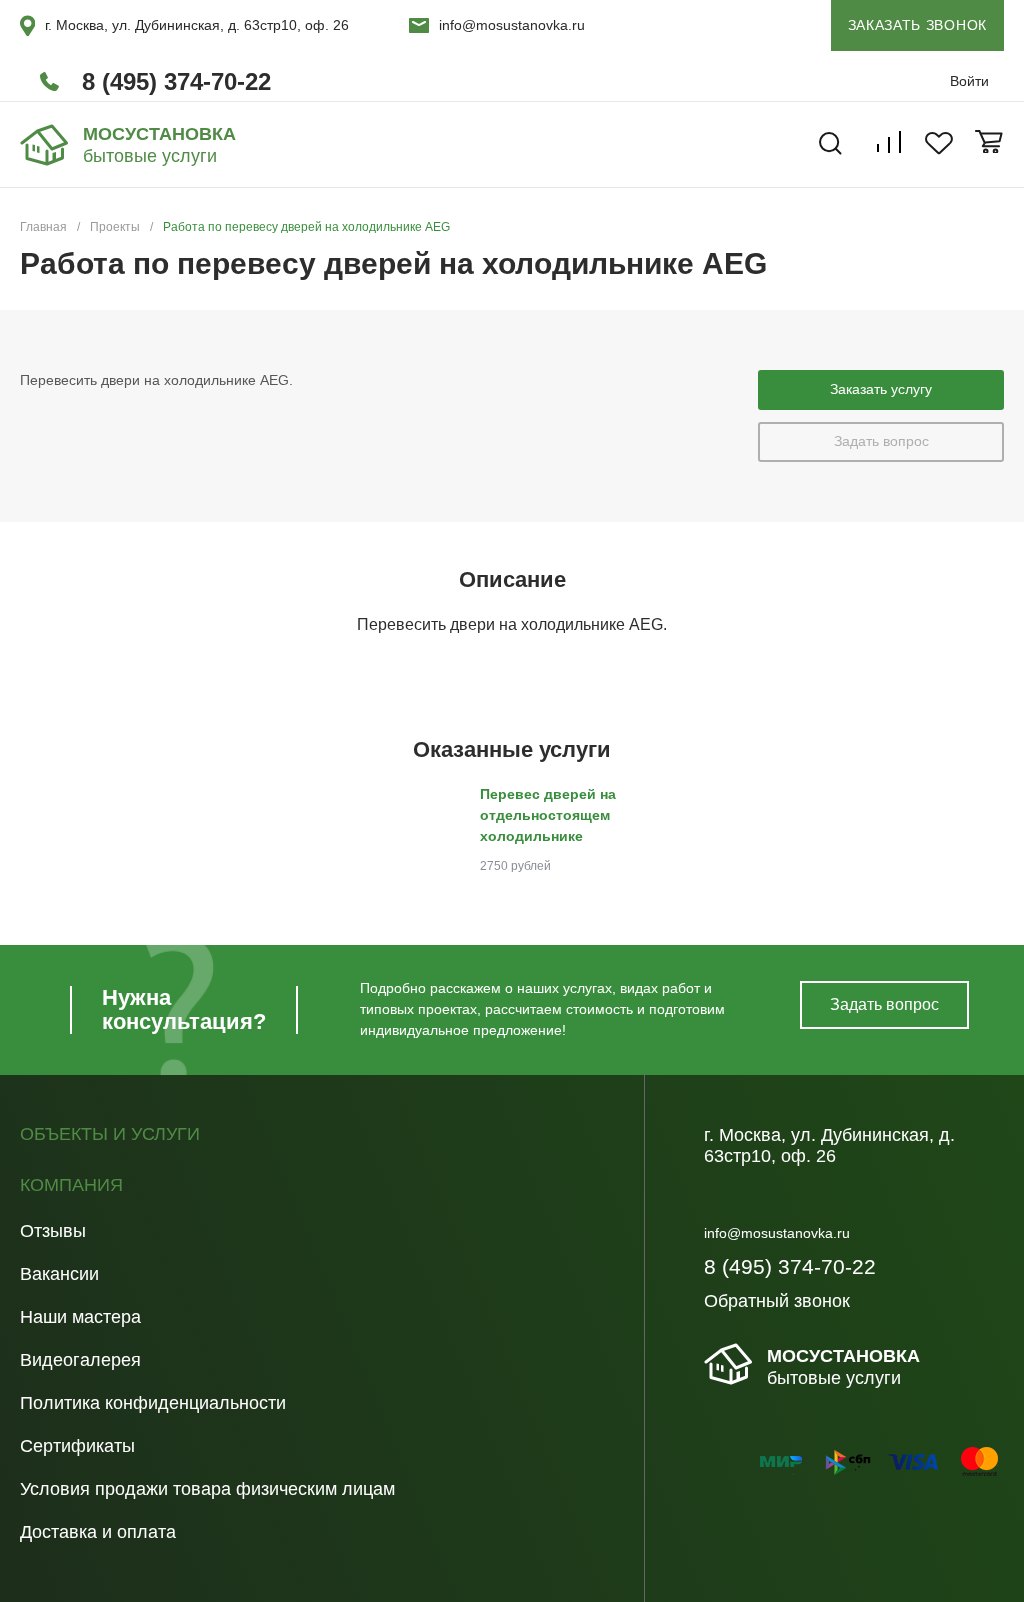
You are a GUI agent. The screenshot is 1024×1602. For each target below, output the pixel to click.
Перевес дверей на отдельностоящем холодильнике (548, 815)
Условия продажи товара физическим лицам (207, 1489)
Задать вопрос (881, 441)
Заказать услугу (881, 389)
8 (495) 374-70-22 (176, 81)
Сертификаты (77, 1446)
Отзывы (53, 1231)
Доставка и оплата (98, 1532)
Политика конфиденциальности (153, 1403)
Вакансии (59, 1274)
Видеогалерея (80, 1360)
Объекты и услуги (110, 1134)
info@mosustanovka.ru (512, 25)
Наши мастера (80, 1317)
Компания (71, 1185)
